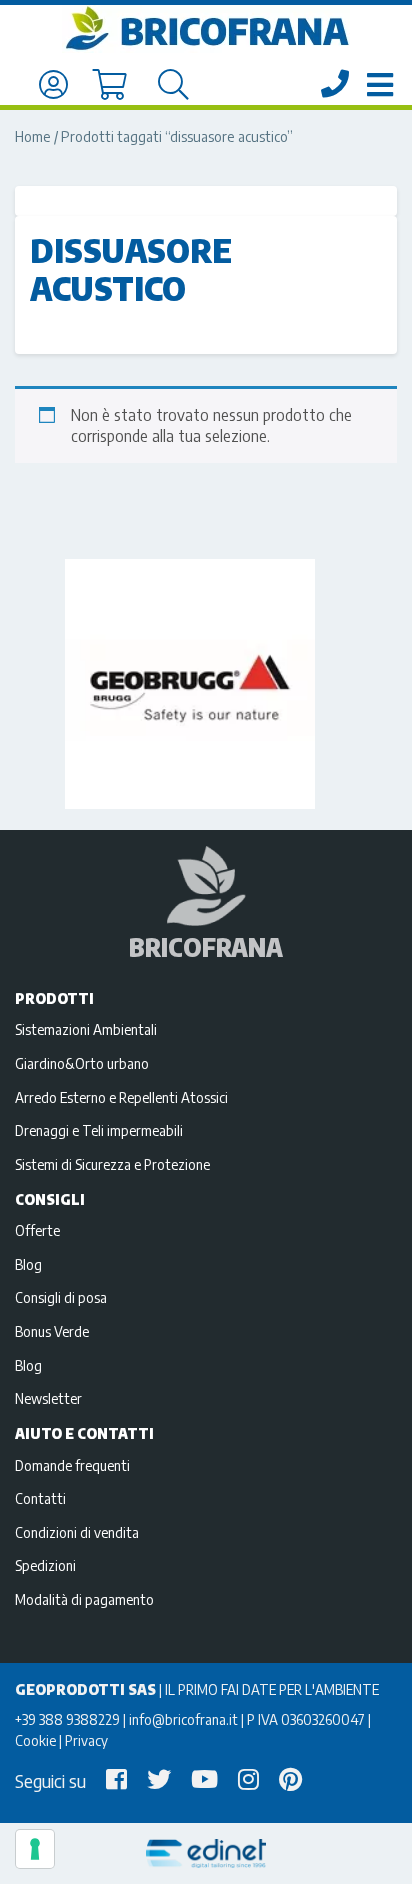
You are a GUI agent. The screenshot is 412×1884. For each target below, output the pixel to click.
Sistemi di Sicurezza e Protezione (112, 1164)
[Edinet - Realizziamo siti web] (206, 1853)
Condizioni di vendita (77, 1532)
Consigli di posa (61, 1297)
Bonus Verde (52, 1331)
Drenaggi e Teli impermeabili (99, 1130)
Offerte (37, 1230)
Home (33, 136)
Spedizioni (45, 1565)
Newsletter (48, 1398)
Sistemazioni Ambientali (86, 1029)
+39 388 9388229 (67, 1719)
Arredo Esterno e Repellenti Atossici (121, 1097)
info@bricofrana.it (183, 1719)
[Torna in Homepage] (206, 29)
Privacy (86, 1740)
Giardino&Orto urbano (82, 1063)
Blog (28, 1264)
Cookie (35, 1740)
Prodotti (54, 998)
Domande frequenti (72, 1465)
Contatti (40, 1498)
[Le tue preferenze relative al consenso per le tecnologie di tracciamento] (35, 1849)
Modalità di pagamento (84, 1599)
